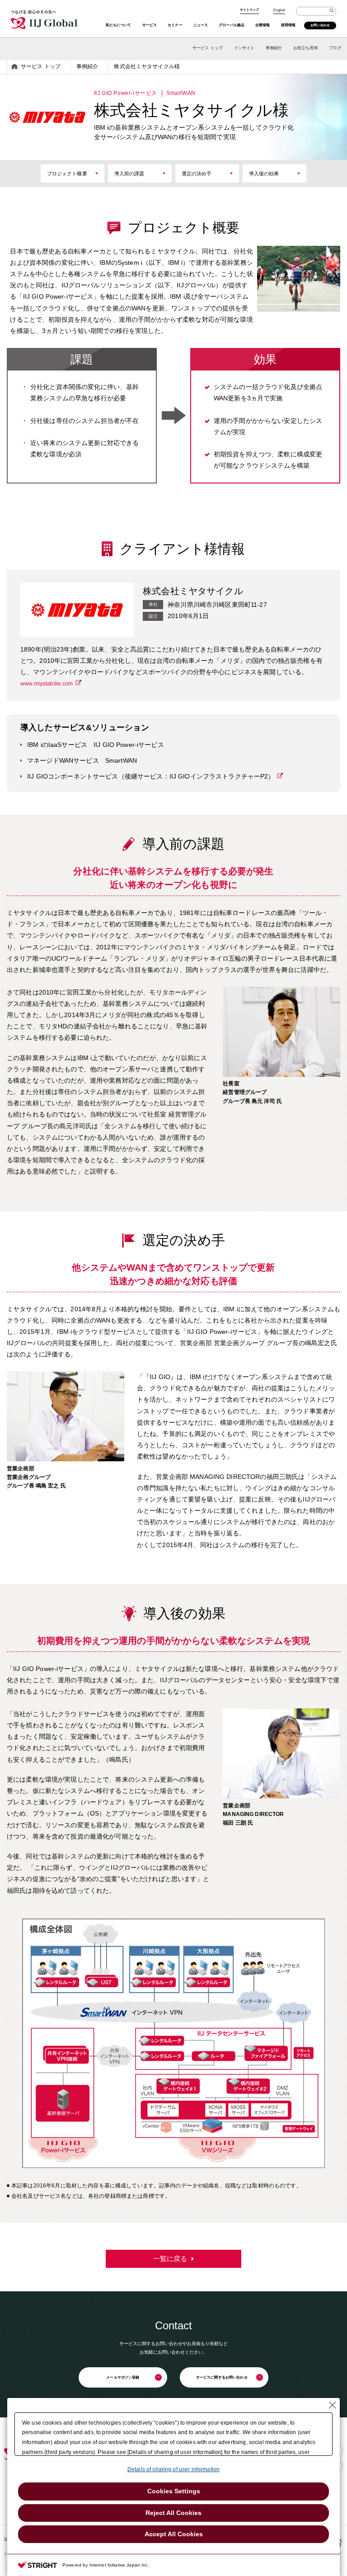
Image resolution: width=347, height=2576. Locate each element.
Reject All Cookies (173, 2513)
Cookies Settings (174, 2491)
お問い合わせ (320, 25)
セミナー (175, 25)
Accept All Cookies (174, 2534)
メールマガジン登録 (123, 2377)
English (279, 10)
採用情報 (288, 25)
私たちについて (119, 25)
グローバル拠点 (232, 25)
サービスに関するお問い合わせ (222, 2377)
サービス (150, 25)
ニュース (201, 25)
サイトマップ (250, 10)
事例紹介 (274, 48)
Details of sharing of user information (173, 2469)
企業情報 (263, 25)
